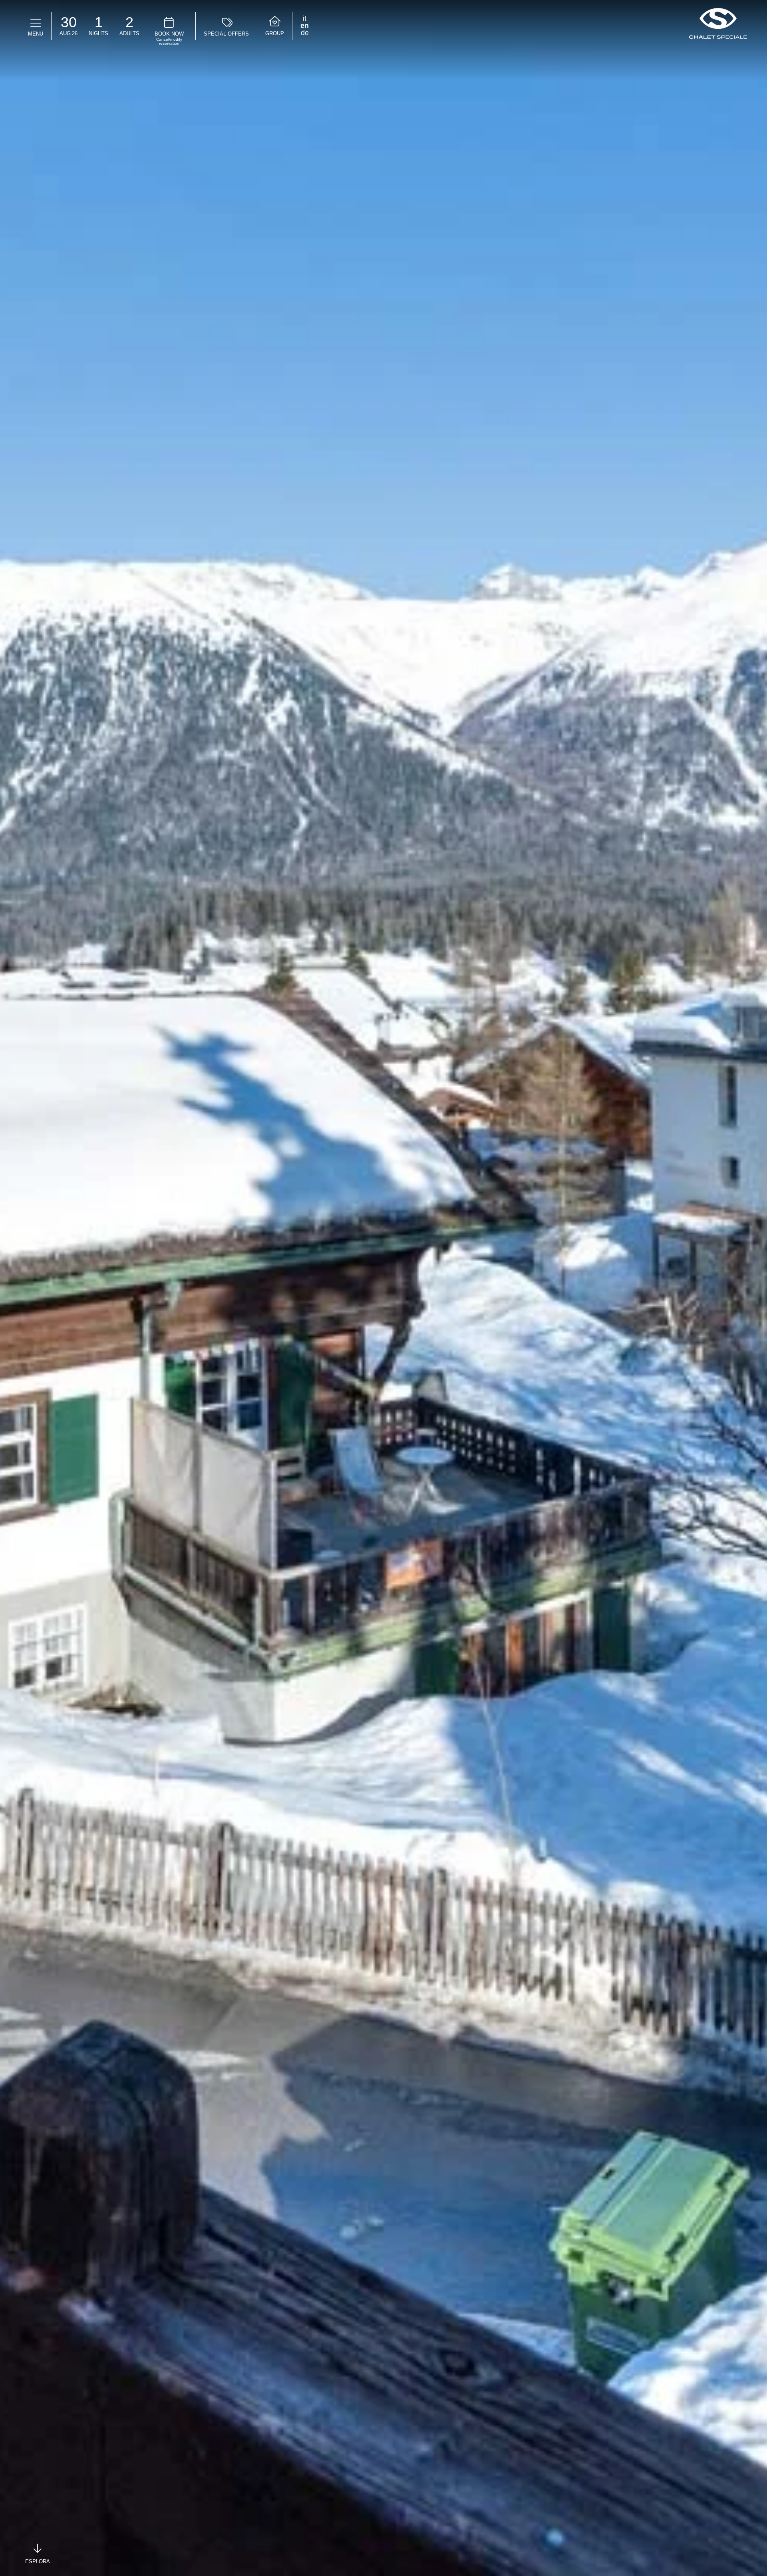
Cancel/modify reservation (169, 42)
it (305, 18)
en (305, 26)
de (305, 33)
